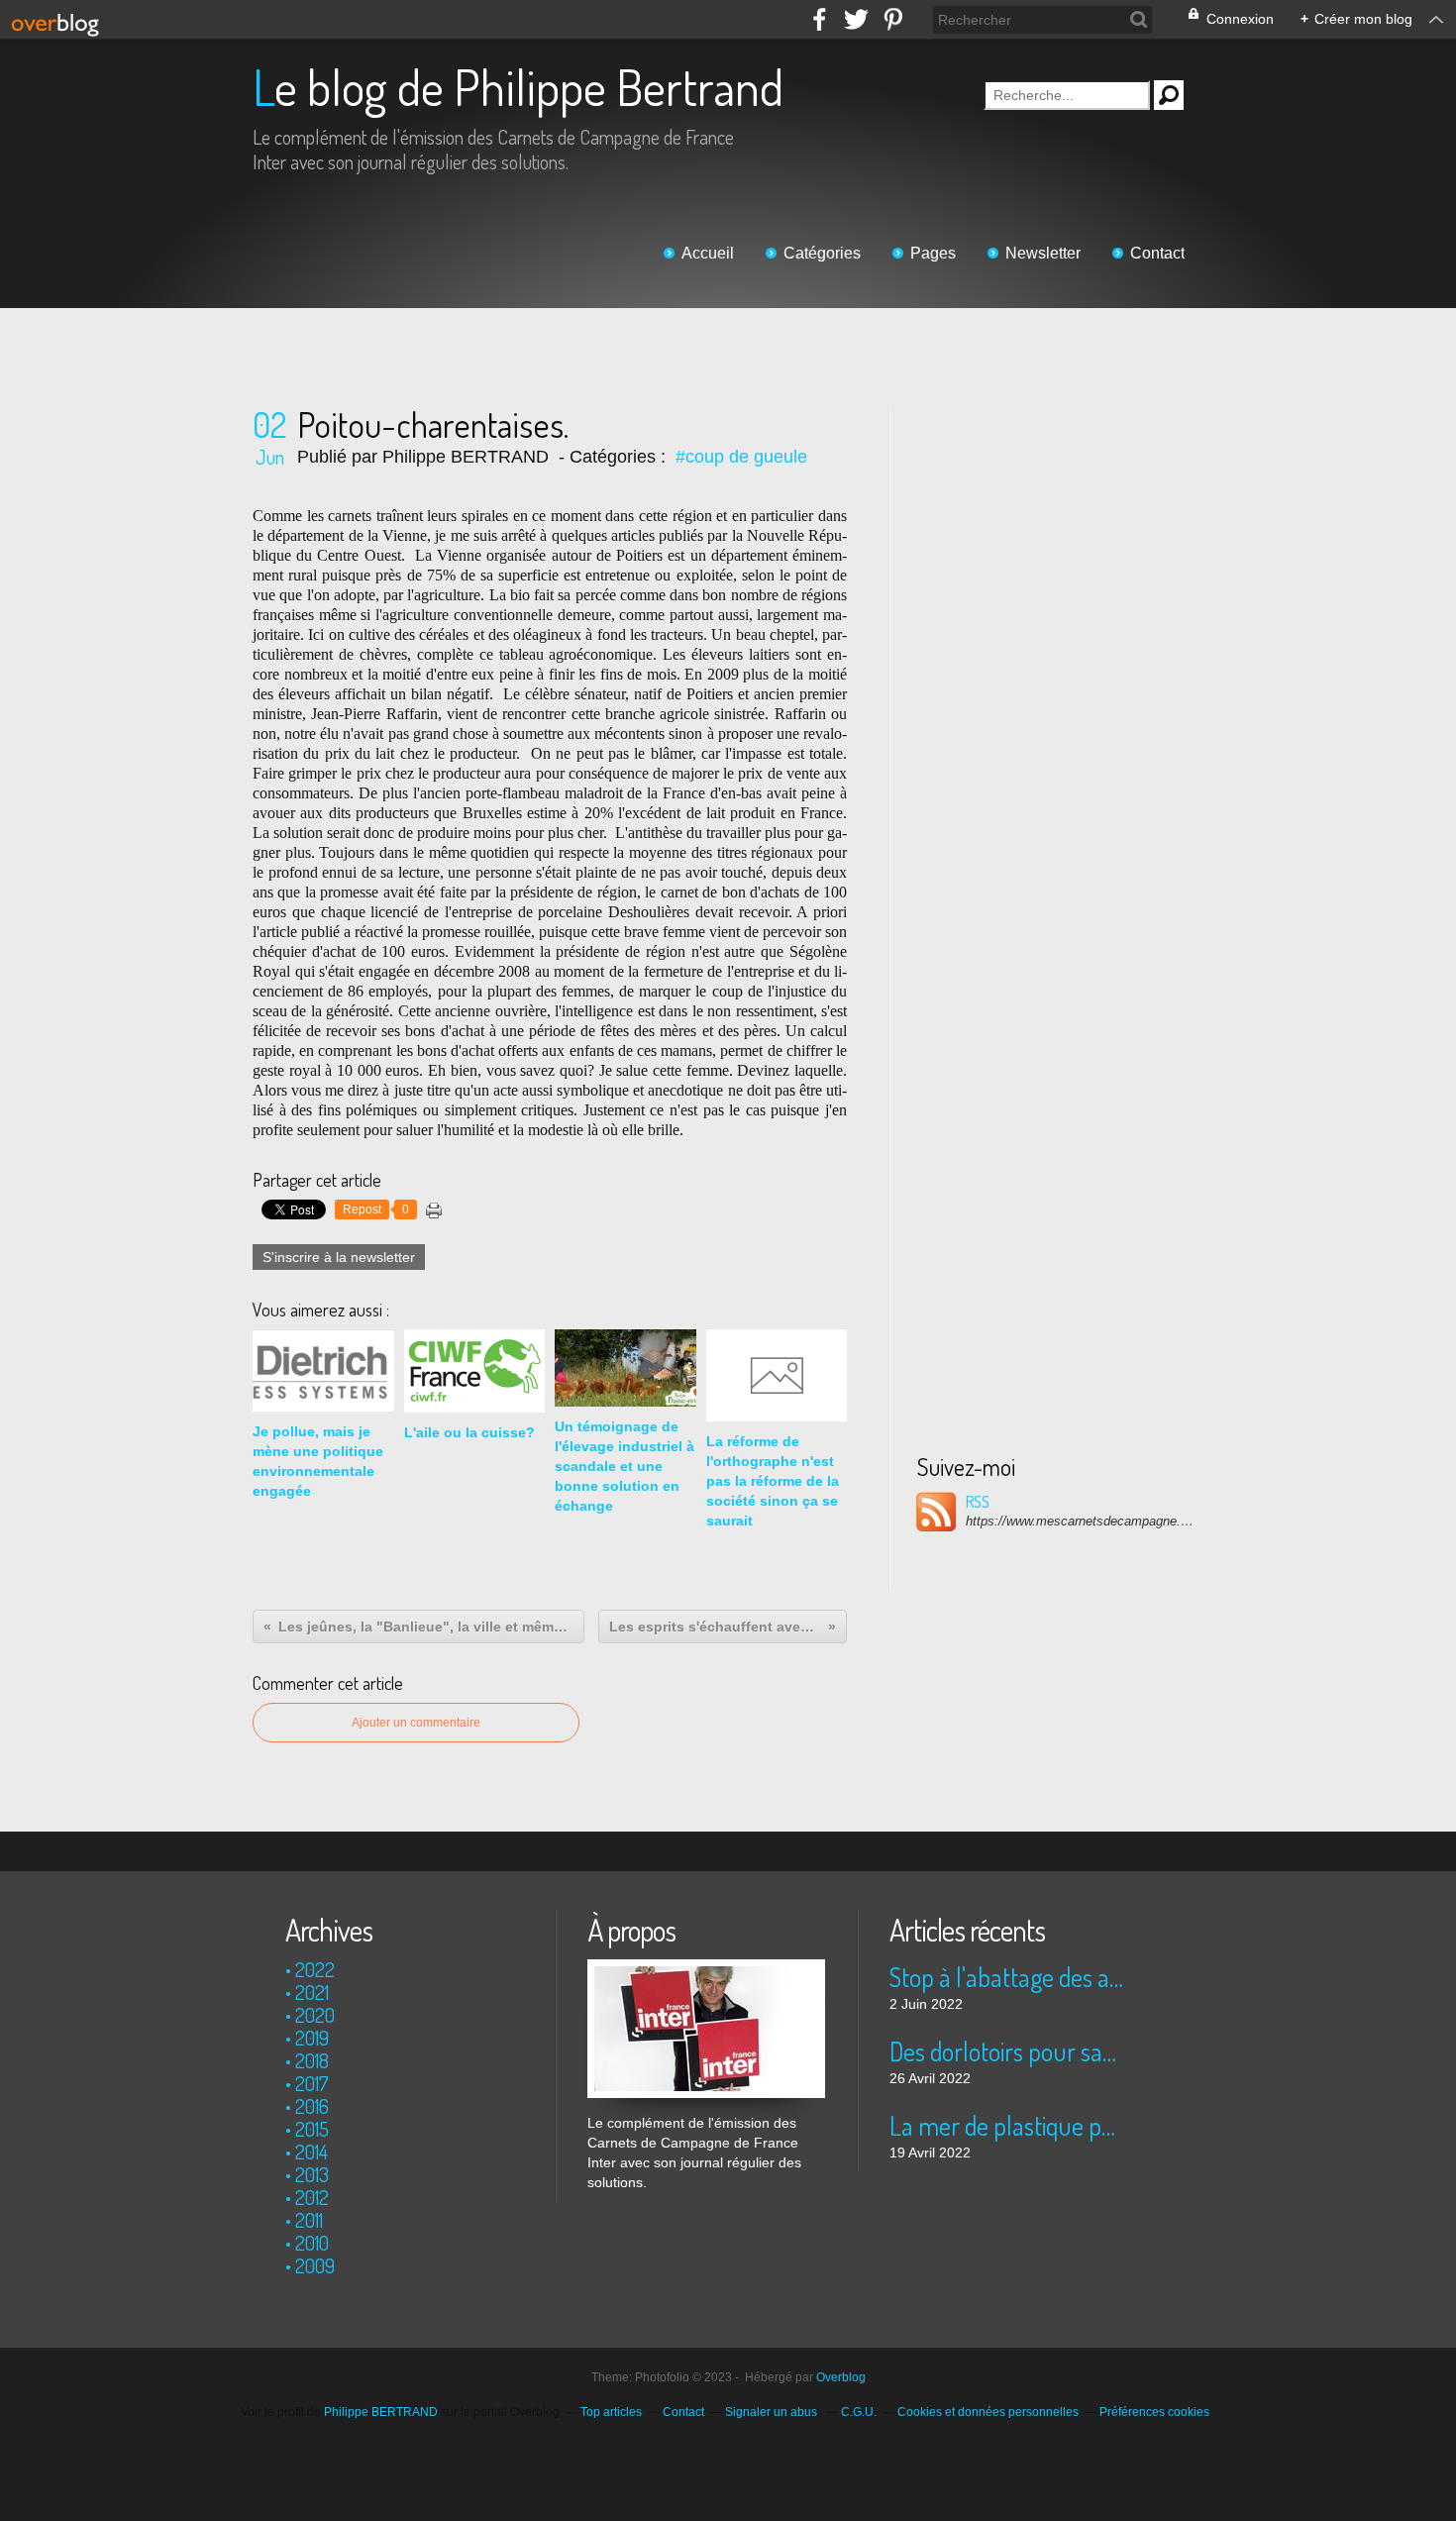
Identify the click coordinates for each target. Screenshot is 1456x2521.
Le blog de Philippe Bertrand (518, 87)
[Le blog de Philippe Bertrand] (706, 1969)
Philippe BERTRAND (381, 2412)
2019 (312, 2038)
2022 (315, 1969)
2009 (315, 2265)
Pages (933, 253)
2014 (312, 2152)
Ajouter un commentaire (416, 1723)
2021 (312, 1992)
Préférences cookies (1154, 2412)
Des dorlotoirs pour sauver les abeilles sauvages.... (1008, 2051)
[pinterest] (893, 19)
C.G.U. (859, 2412)
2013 (312, 2174)
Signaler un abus (773, 2412)
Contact (1157, 253)
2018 (312, 2060)
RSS (978, 1502)
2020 (315, 2015)
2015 (312, 2129)
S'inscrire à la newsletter (339, 1257)
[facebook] (820, 19)
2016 (312, 2106)
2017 (312, 2083)
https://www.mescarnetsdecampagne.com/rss (1080, 1521)
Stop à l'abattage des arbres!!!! (1008, 1977)
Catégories (822, 253)
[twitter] (856, 19)
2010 (312, 2243)
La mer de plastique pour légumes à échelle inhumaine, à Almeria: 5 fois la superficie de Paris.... (1008, 2125)
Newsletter (1043, 253)
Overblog (841, 2377)
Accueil (708, 253)
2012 (312, 2197)
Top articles (611, 2412)
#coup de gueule (741, 457)
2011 (309, 2220)
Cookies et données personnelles (988, 2412)
